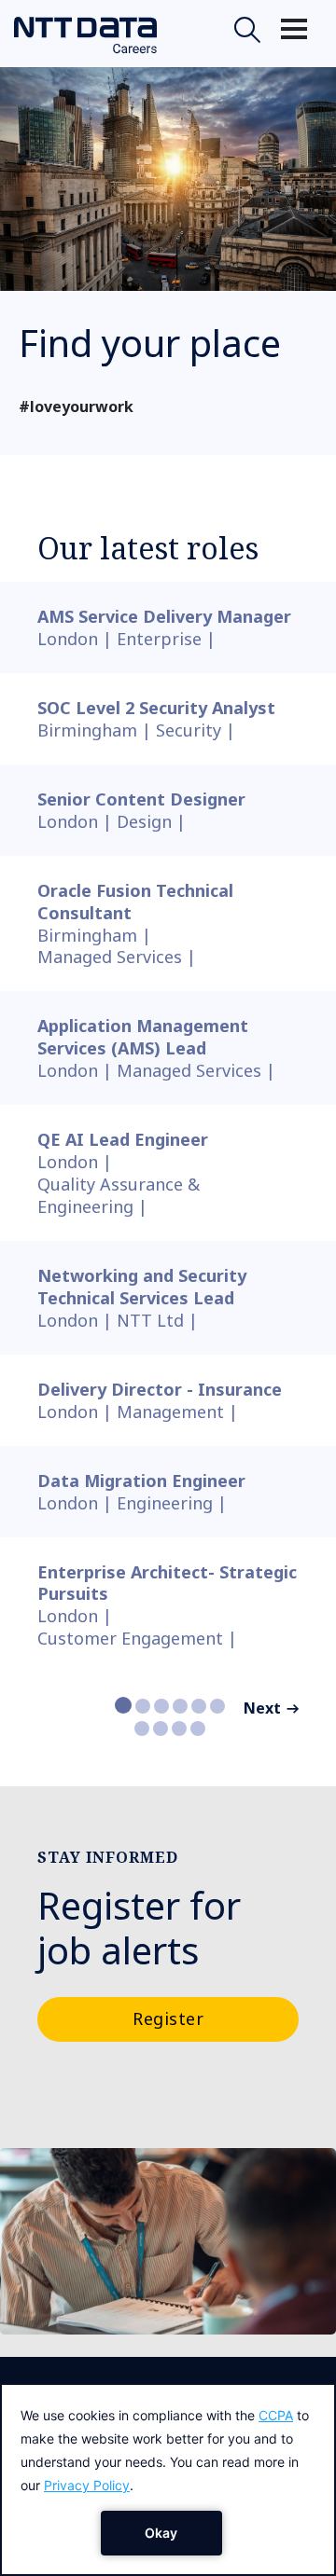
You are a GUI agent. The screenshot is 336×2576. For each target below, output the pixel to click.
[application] (168, 2480)
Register (168, 2018)
